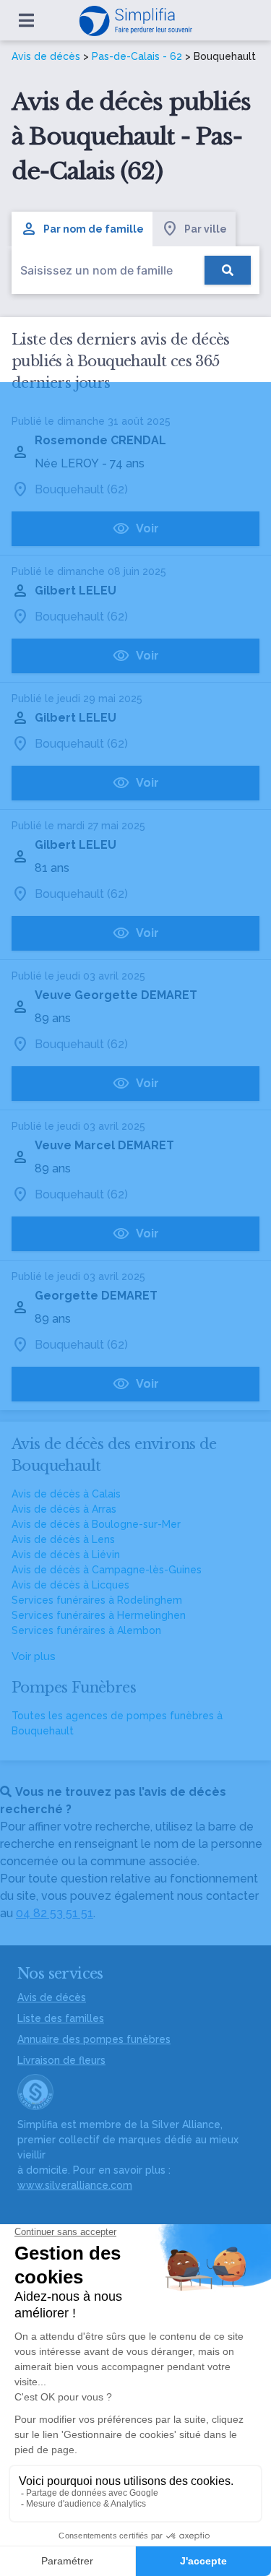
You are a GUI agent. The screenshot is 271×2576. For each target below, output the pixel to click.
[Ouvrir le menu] (26, 20)
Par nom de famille (94, 229)
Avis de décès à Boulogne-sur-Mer (96, 1524)
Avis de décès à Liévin (66, 1555)
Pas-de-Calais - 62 (137, 56)
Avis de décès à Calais (66, 1494)
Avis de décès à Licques (70, 1585)
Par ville (206, 229)
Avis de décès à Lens (63, 1539)
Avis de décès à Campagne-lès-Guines (107, 1570)
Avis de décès (46, 56)
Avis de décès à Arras (64, 1509)
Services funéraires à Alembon (86, 1630)
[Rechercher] (228, 270)
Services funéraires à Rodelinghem (97, 1600)
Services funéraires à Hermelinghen (99, 1615)
